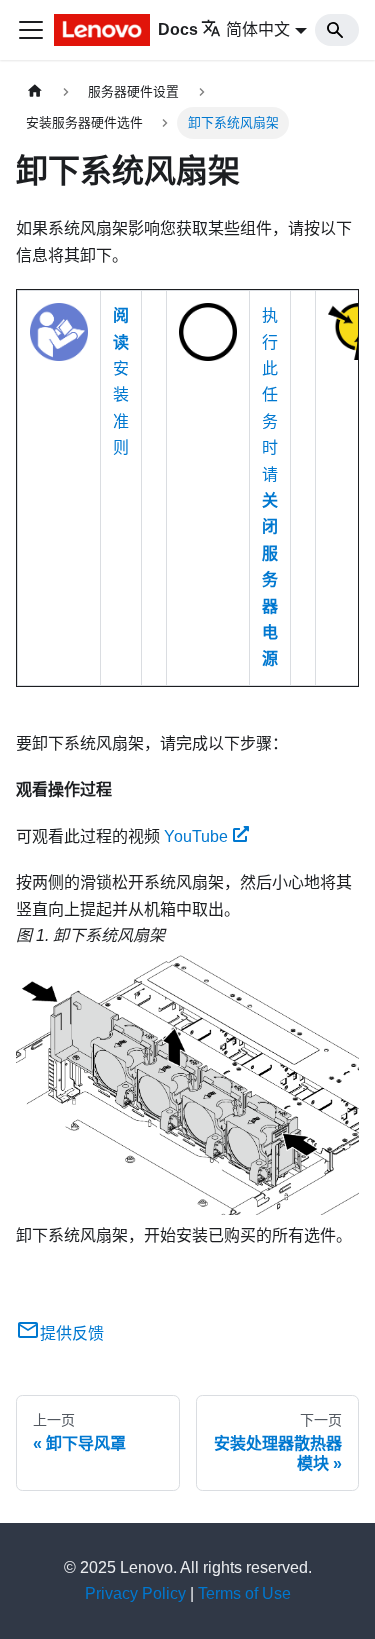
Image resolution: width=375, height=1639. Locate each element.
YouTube (196, 836)
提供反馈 (72, 1333)
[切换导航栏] (31, 30)
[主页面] (35, 91)
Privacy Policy (135, 1593)
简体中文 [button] (258, 29)
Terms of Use (244, 1593)
